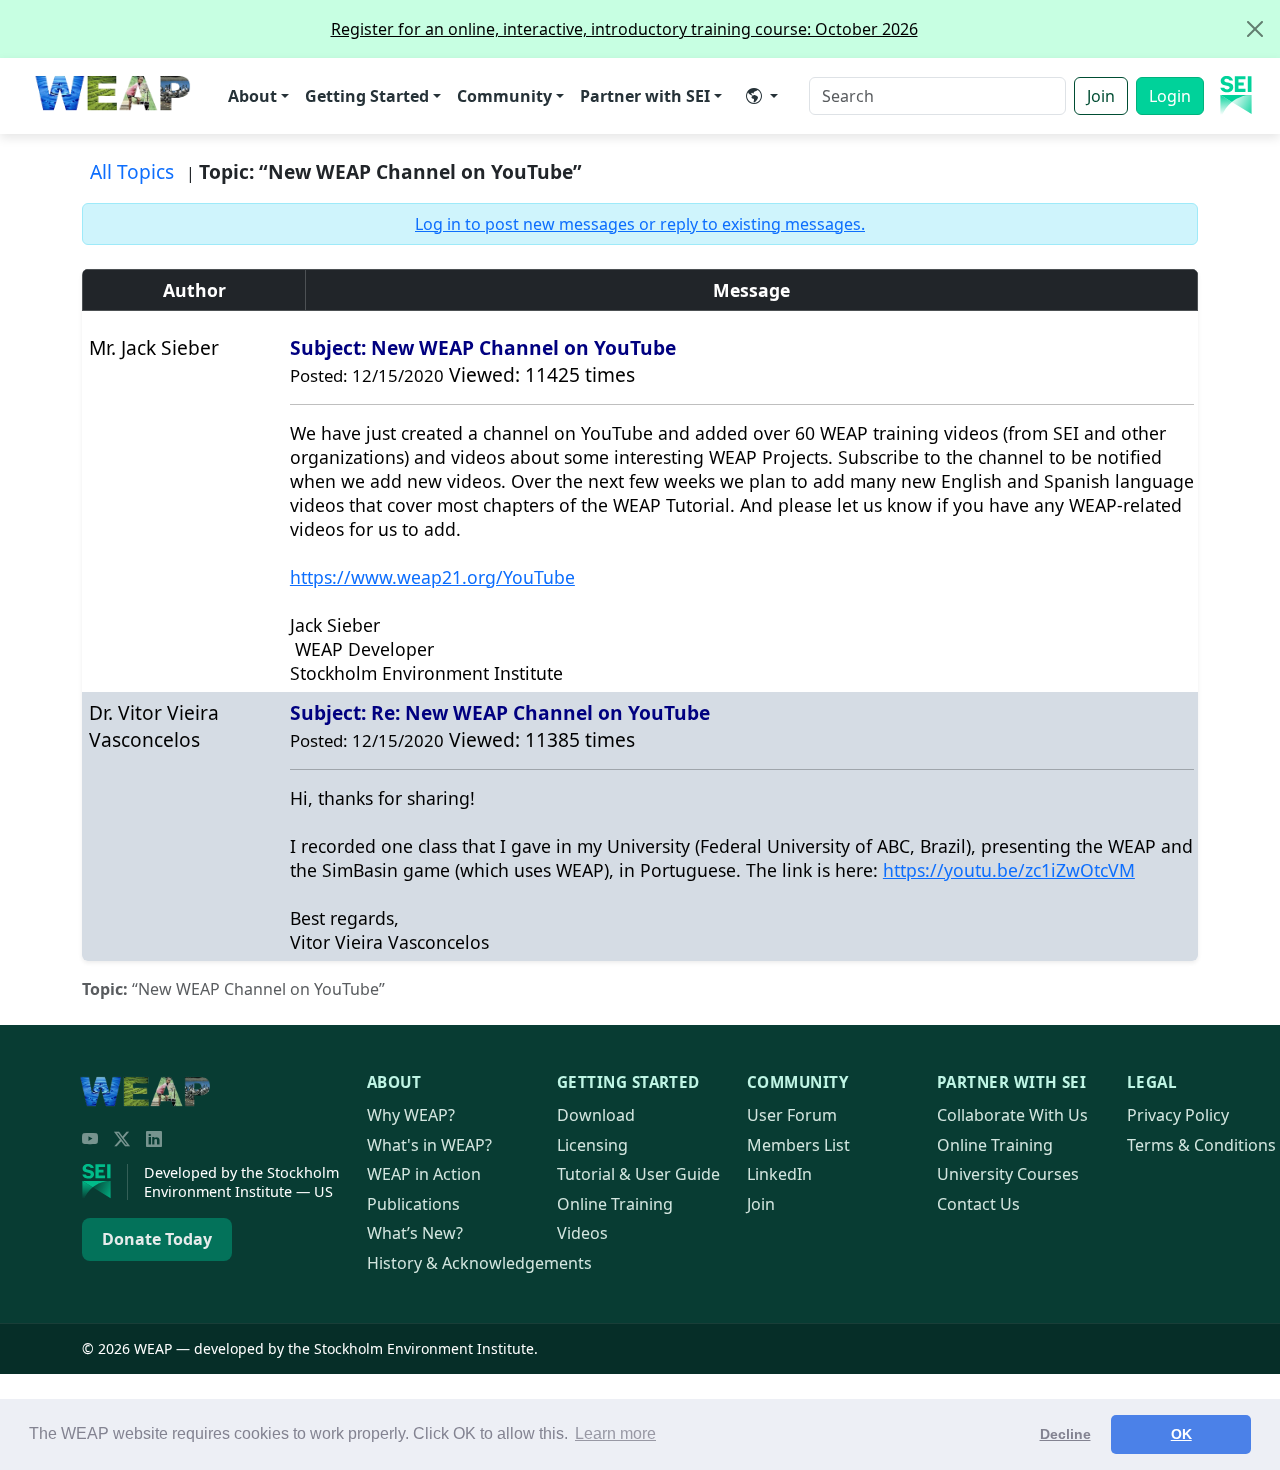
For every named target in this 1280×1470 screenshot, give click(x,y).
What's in (429, 1145)
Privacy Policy (1178, 1115)
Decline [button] (1065, 1434)
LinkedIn (779, 1174)
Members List (798, 1145)
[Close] (1255, 29)
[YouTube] (90, 1139)
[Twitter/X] (122, 1139)
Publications (413, 1204)
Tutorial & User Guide (638, 1174)
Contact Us (978, 1204)
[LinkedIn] (154, 1139)
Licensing (592, 1145)
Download (596, 1115)
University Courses (1008, 1174)
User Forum (792, 1115)
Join (1101, 96)
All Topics (132, 171)
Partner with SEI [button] (645, 96)
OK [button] (1181, 1434)
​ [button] (762, 96)
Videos (582, 1233)
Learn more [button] (615, 1433)
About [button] (252, 96)
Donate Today (157, 1239)
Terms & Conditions (1201, 1145)
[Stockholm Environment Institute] (105, 1182)
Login (1170, 96)
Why (411, 1115)
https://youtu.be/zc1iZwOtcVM (1009, 870)
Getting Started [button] (367, 96)
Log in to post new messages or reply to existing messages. (640, 224)
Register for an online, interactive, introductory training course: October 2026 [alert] (624, 29)
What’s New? (415, 1233)
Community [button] (504, 96)
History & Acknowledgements (479, 1263)
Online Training (615, 1204)
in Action (424, 1174)
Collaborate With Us (1012, 1115)
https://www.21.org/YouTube (432, 577)
